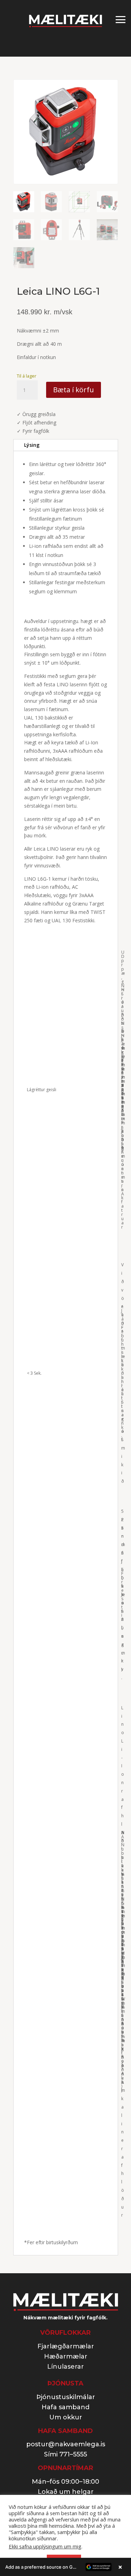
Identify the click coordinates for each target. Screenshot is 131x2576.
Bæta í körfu (74, 390)
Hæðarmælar (66, 2356)
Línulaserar (65, 2367)
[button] (65, 2567)
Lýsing (32, 445)
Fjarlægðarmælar (66, 2346)
